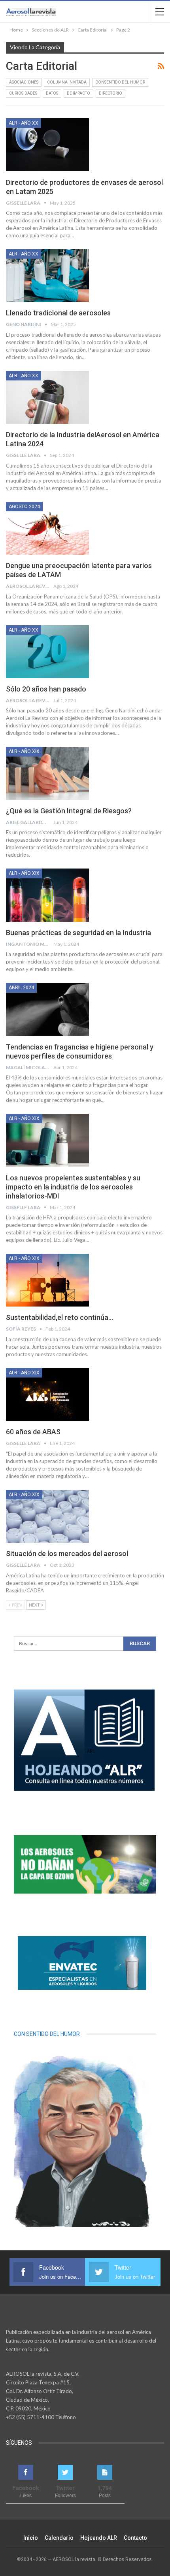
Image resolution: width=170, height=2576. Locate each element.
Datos (52, 93)
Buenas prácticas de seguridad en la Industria (78, 933)
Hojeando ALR (99, 2538)
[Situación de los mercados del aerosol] (47, 1516)
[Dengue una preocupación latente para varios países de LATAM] (47, 528)
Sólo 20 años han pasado (46, 689)
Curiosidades (23, 93)
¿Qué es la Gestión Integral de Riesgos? (69, 811)
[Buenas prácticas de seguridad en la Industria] (47, 895)
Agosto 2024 (24, 507)
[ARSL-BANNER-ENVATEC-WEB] (82, 1963)
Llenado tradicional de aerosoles (58, 313)
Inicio (31, 2538)
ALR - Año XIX (24, 751)
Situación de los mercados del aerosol (67, 1554)
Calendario (59, 2538)
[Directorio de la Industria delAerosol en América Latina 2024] (47, 397)
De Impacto (78, 93)
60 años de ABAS (33, 1432)
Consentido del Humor (120, 82)
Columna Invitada (67, 82)
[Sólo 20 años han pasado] (47, 652)
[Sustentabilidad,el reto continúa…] (47, 1280)
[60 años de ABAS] (47, 1394)
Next (35, 1605)
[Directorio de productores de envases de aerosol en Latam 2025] (47, 145)
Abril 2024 (21, 988)
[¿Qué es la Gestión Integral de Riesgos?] (47, 773)
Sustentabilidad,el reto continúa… (59, 1317)
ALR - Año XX (24, 123)
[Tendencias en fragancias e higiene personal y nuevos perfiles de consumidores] (47, 1009)
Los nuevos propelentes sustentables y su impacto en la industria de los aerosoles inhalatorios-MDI (73, 1187)
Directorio (110, 93)
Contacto (135, 2538)
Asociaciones (24, 82)
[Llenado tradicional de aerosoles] (47, 276)
